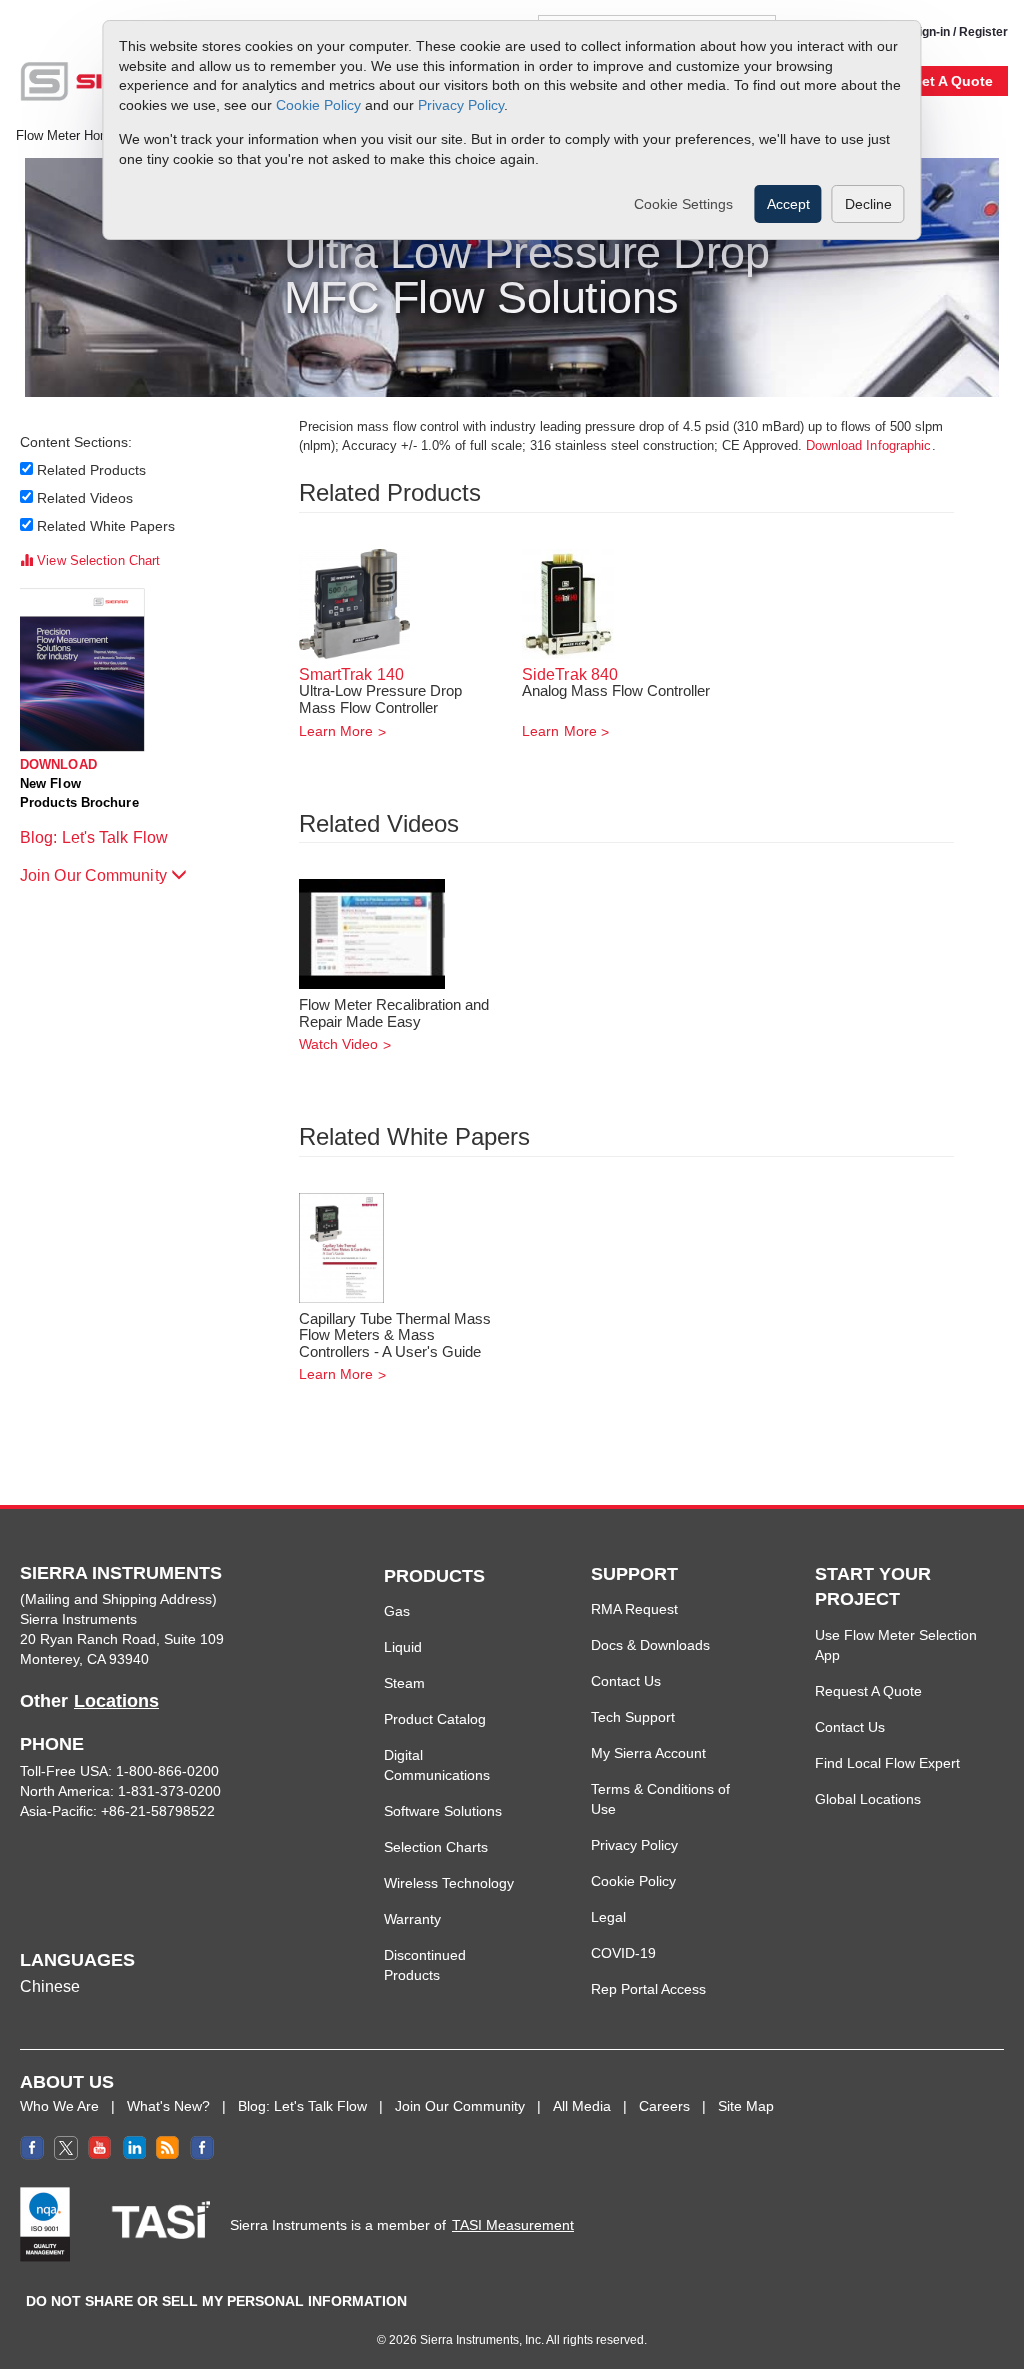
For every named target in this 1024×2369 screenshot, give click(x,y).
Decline (868, 204)
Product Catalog (435, 1719)
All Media (582, 2106)
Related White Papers (106, 526)
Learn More (336, 731)
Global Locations (868, 1799)
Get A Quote (952, 81)
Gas (397, 1611)
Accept (788, 204)
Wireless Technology (449, 1883)
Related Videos (85, 498)
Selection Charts (436, 1847)
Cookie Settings (683, 204)
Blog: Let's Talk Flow (96, 837)
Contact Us (626, 1681)
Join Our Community (95, 875)
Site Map (746, 2106)
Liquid (403, 1647)
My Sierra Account (648, 1753)
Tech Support (633, 1717)
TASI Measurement (513, 2225)
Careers (664, 2106)
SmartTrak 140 (351, 674)
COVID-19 (623, 1953)
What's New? (168, 2106)
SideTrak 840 (570, 674)
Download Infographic (869, 445)
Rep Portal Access (648, 1989)
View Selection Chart (96, 560)
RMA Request (634, 1609)
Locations (116, 1701)
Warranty (412, 1919)
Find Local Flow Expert (887, 1763)
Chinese (50, 1986)
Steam (404, 1683)
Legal (608, 1917)
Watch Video (339, 1044)
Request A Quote (868, 1691)
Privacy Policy (461, 105)
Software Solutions (443, 1811)
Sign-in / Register (959, 32)
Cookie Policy (318, 105)
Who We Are (59, 2106)
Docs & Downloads (650, 1645)
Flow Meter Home (67, 136)
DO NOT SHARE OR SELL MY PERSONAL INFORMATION (216, 2301)
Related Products (92, 470)
